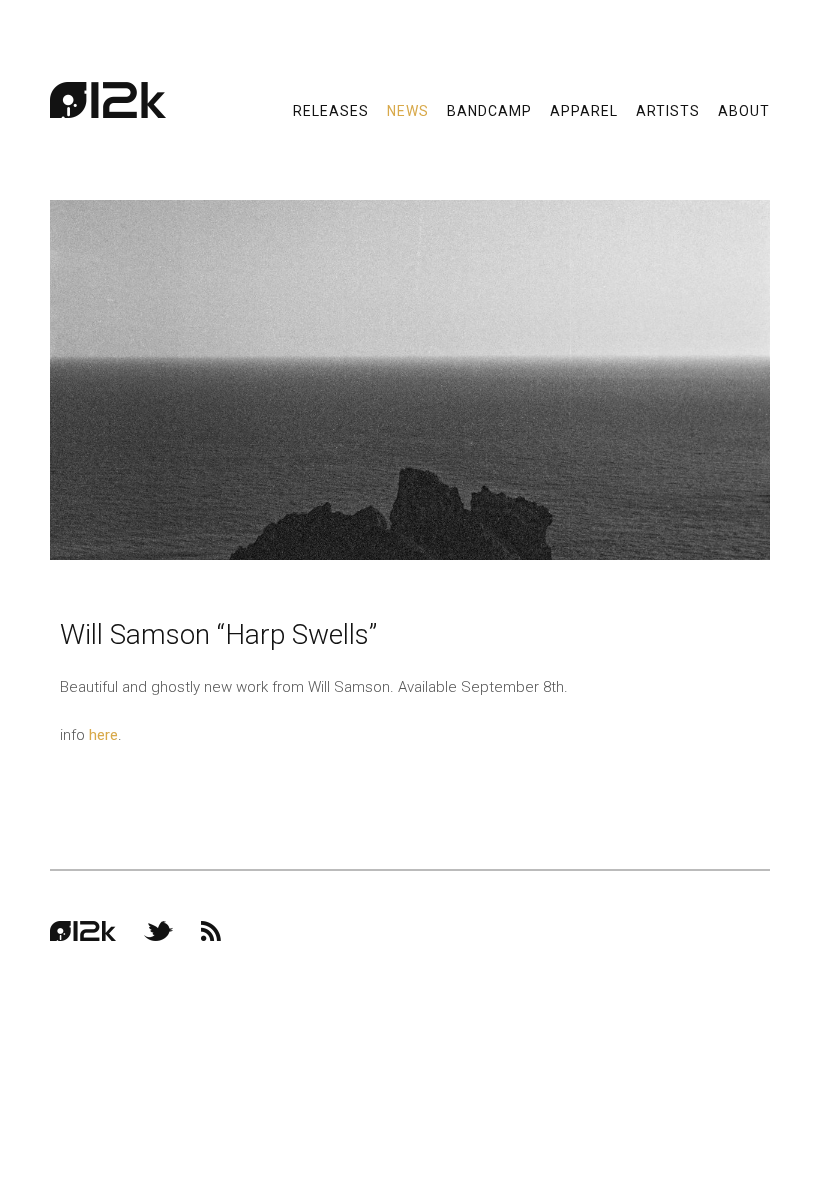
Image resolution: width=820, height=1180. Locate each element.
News (408, 110)
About (744, 110)
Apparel (584, 110)
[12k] (108, 100)
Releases (331, 110)
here (103, 735)
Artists (668, 110)
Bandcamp (489, 110)
